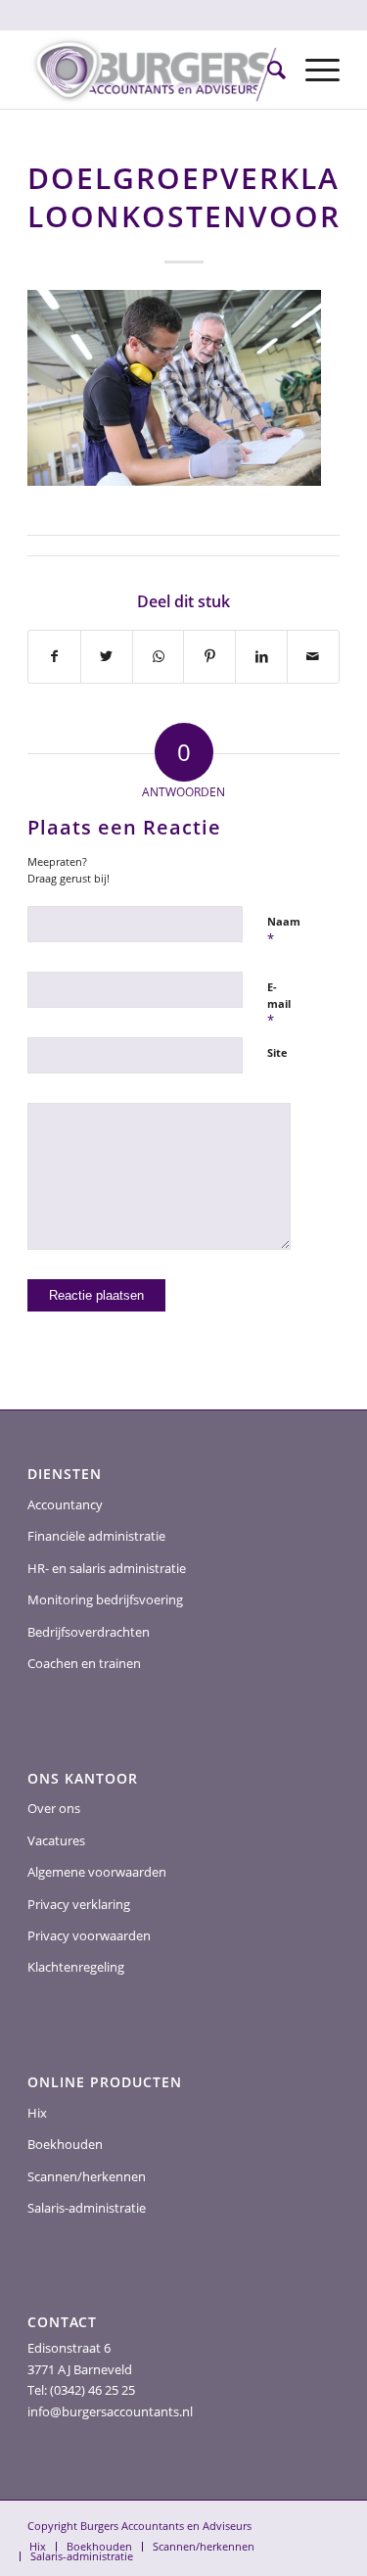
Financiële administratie (96, 1536)
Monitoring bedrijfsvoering (105, 1599)
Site (277, 1052)
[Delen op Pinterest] (209, 656)
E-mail (279, 1004)
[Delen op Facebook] (54, 656)
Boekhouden (65, 2144)
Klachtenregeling (76, 1967)
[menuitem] (267, 70)
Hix (37, 2113)
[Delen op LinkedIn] (261, 656)
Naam (284, 930)
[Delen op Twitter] (107, 656)
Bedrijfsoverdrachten (89, 1632)
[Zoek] (267, 70)
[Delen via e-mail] (313, 656)
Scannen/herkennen (87, 2176)
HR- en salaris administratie (107, 1568)
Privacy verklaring (79, 1904)
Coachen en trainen (84, 1663)
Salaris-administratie (87, 2208)
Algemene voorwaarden (97, 1872)
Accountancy (65, 1504)
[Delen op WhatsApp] (159, 656)
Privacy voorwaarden (89, 1935)
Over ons (54, 1808)
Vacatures (56, 1840)
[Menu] (313, 70)
